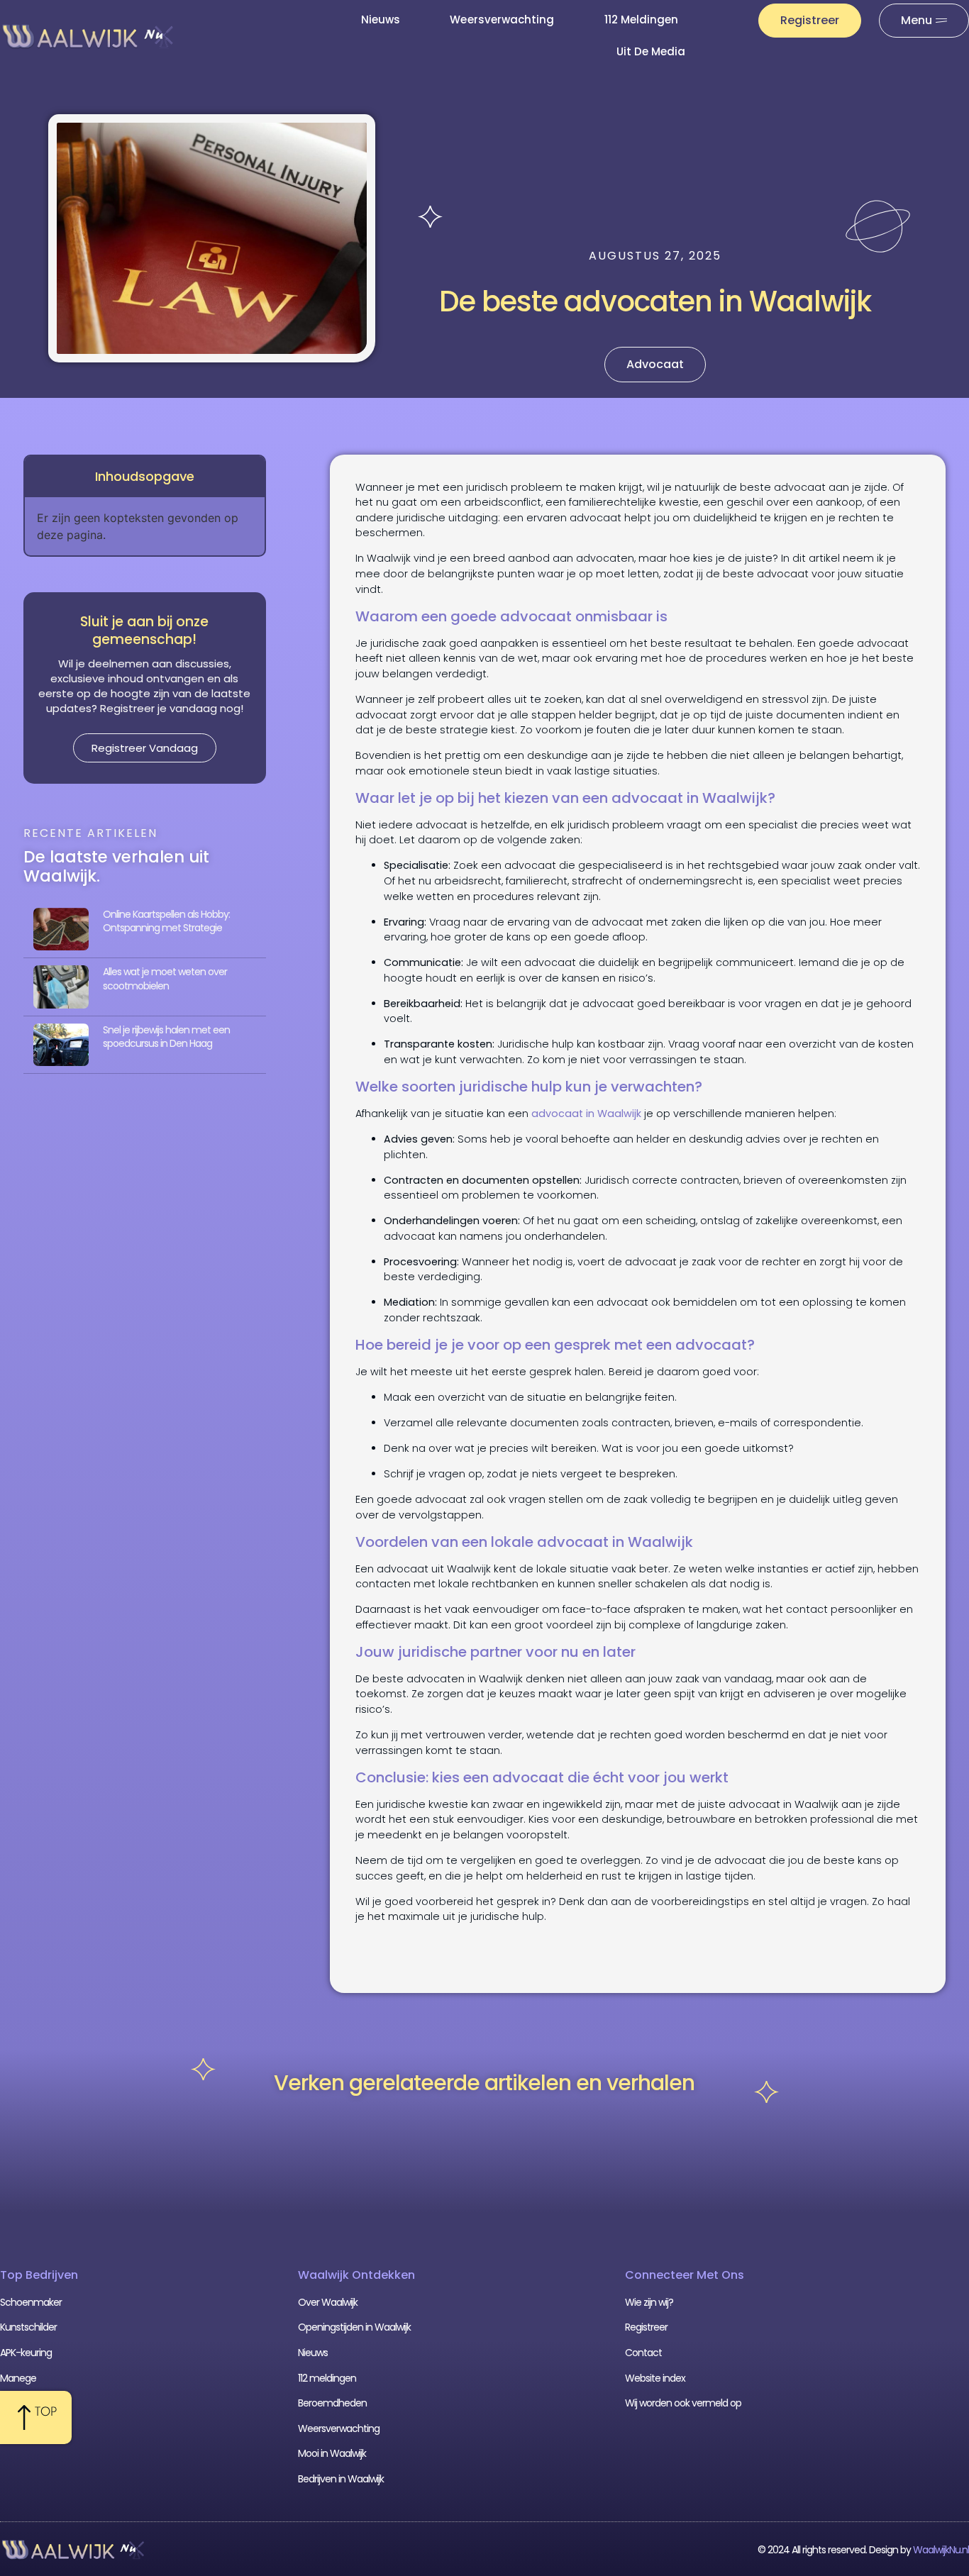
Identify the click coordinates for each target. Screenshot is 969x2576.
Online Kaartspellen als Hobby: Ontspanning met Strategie (166, 921)
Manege (18, 2378)
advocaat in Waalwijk (586, 1114)
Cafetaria (21, 2428)
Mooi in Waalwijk (332, 2453)
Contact (643, 2353)
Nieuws (381, 20)
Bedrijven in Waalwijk (341, 2479)
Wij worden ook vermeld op (683, 2403)
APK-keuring (26, 2353)
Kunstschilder (28, 2327)
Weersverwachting (502, 20)
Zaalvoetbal (25, 2403)
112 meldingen (642, 20)
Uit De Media (651, 51)
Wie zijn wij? (649, 2302)
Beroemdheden (332, 2403)
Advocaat (655, 364)
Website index (655, 2378)
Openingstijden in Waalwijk (354, 2327)
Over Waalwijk (328, 2302)
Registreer (646, 2327)
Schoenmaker (31, 2302)
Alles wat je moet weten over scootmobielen (165, 979)
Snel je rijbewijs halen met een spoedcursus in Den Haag (166, 1037)
